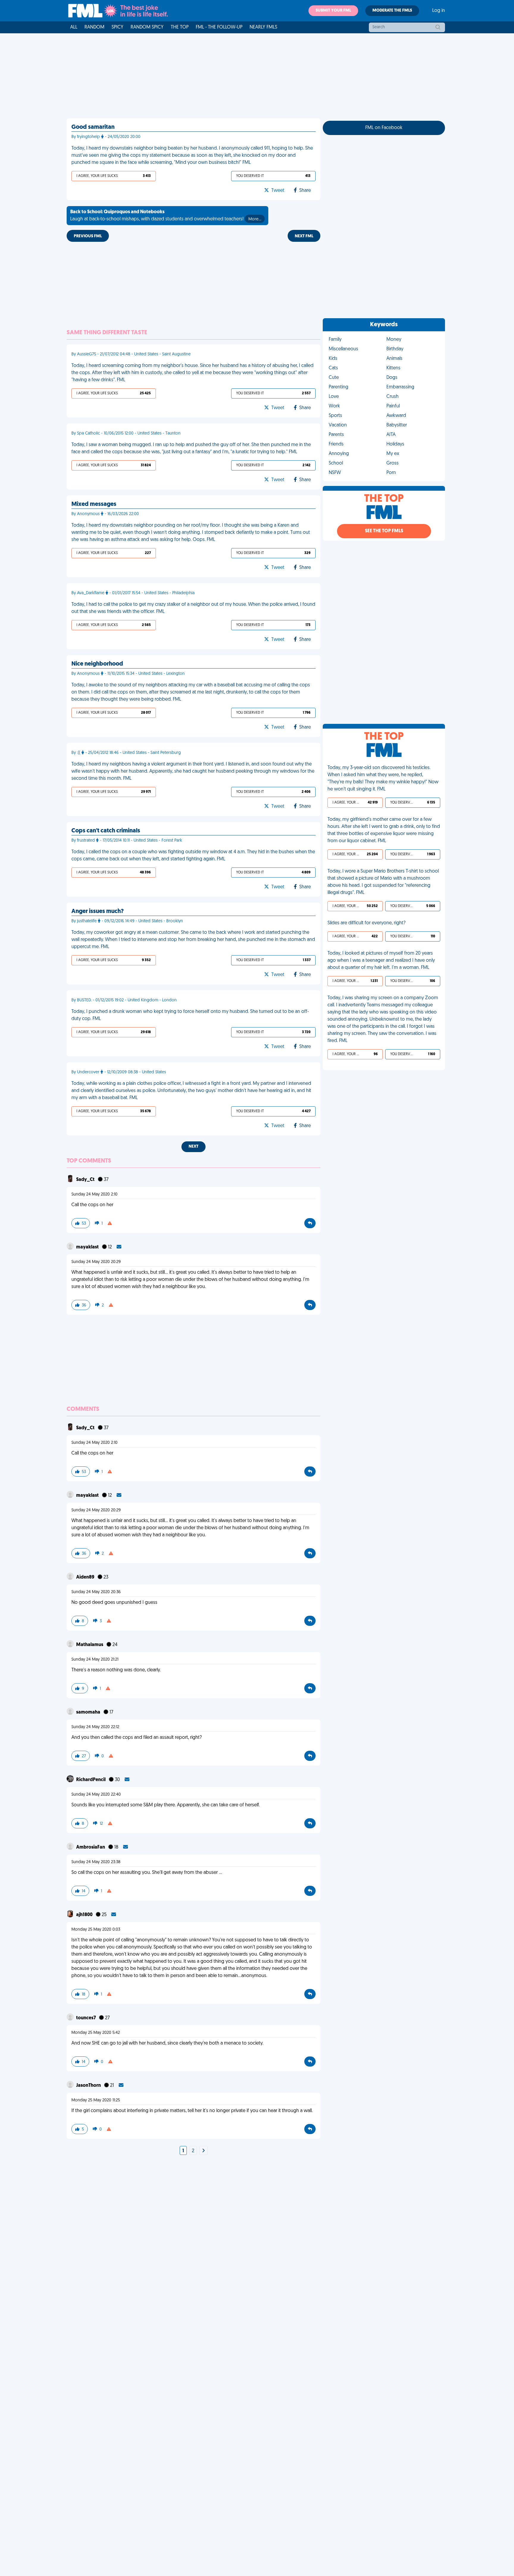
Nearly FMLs (263, 27)
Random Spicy (147, 27)
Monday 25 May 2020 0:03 (96, 1930)
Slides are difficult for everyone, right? (366, 923)
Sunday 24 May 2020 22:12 (95, 1727)
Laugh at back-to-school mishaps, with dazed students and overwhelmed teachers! (166, 216)
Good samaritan (93, 127)
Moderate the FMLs (392, 11)
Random (94, 27)
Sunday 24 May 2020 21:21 (95, 1660)
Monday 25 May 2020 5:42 (96, 2033)
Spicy (117, 27)
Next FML (304, 236)
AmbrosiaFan (91, 1847)
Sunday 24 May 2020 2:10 (94, 1194)
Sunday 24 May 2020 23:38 (96, 1862)
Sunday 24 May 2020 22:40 (96, 1795)
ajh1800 (85, 1915)
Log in (439, 11)
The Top (180, 27)
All (74, 27)
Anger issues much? (98, 912)
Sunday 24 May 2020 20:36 (96, 1592)
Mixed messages (94, 504)
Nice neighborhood (97, 664)
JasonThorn (89, 2086)
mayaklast (88, 1247)
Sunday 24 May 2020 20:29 (96, 1262)
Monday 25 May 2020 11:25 (96, 2100)
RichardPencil (91, 1780)
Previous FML (88, 236)
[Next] (203, 2151)
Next (193, 1147)
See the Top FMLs (384, 531)
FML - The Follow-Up (219, 27)
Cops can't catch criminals (106, 831)
